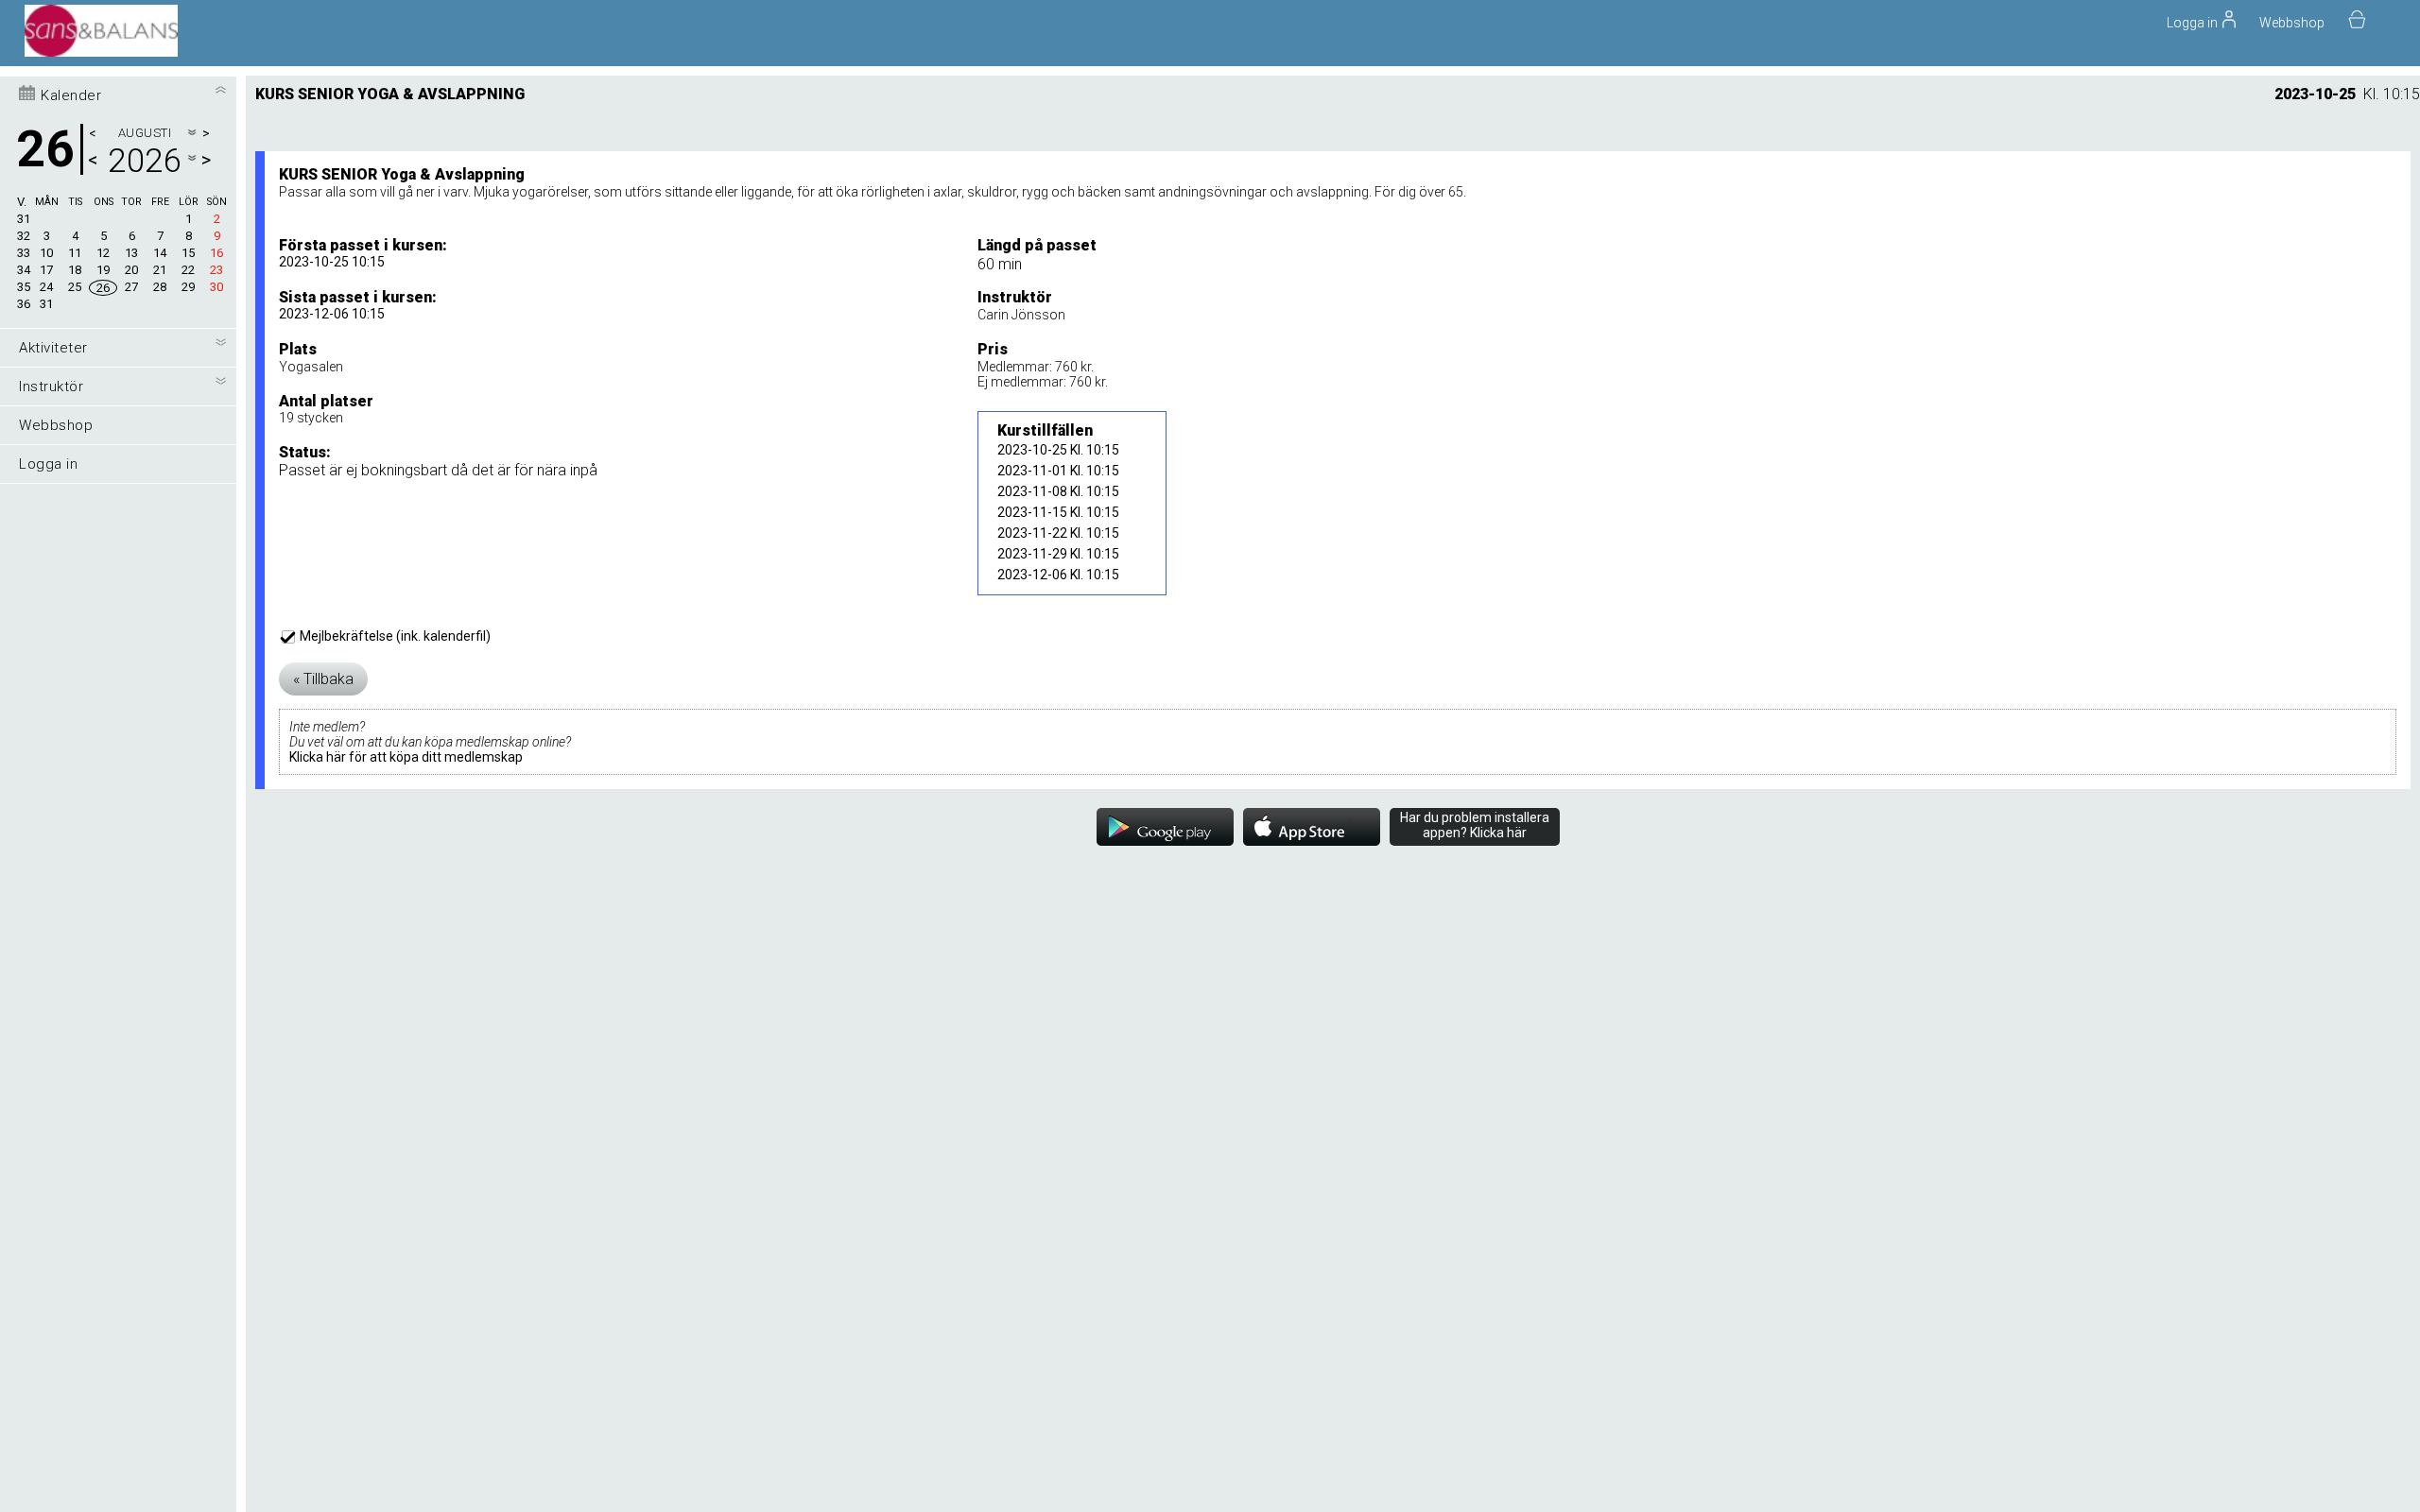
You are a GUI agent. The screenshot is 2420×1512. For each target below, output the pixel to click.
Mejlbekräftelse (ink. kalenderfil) (394, 636)
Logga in (48, 464)
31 (24, 219)
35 (24, 287)
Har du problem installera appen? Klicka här (1475, 825)
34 (24, 270)
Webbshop (2292, 23)
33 (24, 253)
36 (24, 304)
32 (24, 236)
